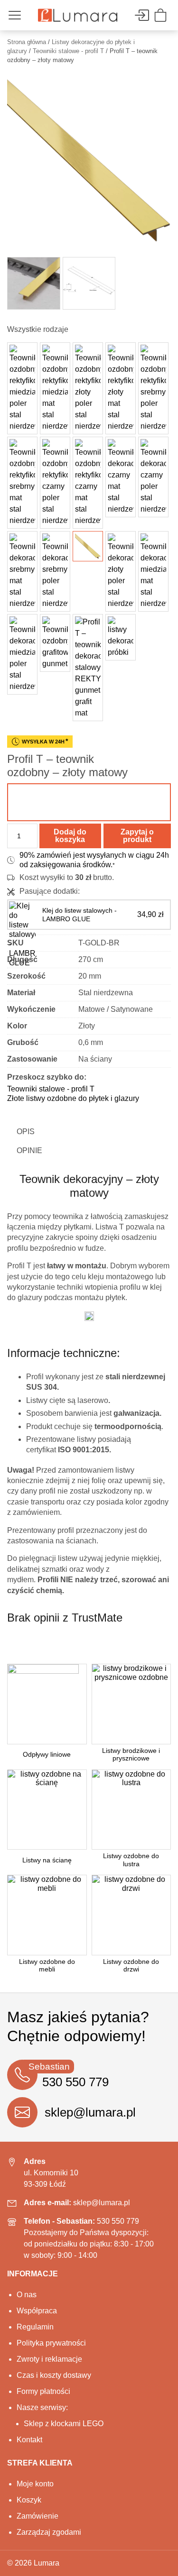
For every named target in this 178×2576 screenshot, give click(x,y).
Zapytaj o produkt (137, 836)
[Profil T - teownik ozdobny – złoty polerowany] (121, 571)
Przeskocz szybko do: (47, 1077)
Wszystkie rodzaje (38, 329)
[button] (89, 802)
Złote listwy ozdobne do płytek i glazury (73, 1098)
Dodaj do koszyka (70, 836)
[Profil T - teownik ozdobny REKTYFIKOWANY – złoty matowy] (121, 388)
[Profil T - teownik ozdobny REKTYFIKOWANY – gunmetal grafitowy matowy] (88, 668)
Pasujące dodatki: (50, 891)
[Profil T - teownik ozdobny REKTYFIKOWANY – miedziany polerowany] (22, 388)
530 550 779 (118, 2221)
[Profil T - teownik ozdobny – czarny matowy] (121, 477)
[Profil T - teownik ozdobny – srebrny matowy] (22, 571)
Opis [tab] (26, 1132)
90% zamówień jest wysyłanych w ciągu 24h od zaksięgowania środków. (94, 860)
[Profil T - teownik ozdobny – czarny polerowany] (153, 477)
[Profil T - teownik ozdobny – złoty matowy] (88, 546)
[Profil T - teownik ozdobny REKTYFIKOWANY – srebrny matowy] (22, 483)
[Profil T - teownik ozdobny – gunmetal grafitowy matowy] (55, 643)
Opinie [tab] (29, 1150)
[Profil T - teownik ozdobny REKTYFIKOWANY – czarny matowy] (88, 483)
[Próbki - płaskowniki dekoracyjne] (121, 637)
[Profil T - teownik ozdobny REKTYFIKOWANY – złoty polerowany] (88, 388)
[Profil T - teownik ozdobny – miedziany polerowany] (22, 654)
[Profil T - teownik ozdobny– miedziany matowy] (153, 571)
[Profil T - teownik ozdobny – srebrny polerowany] (55, 571)
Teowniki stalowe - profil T (68, 51)
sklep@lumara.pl (90, 2112)
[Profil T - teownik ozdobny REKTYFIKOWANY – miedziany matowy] (55, 388)
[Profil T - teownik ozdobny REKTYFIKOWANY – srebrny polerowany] (153, 388)
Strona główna (27, 42)
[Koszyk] (162, 15)
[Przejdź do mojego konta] (141, 15)
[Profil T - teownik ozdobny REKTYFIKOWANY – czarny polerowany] (55, 483)
